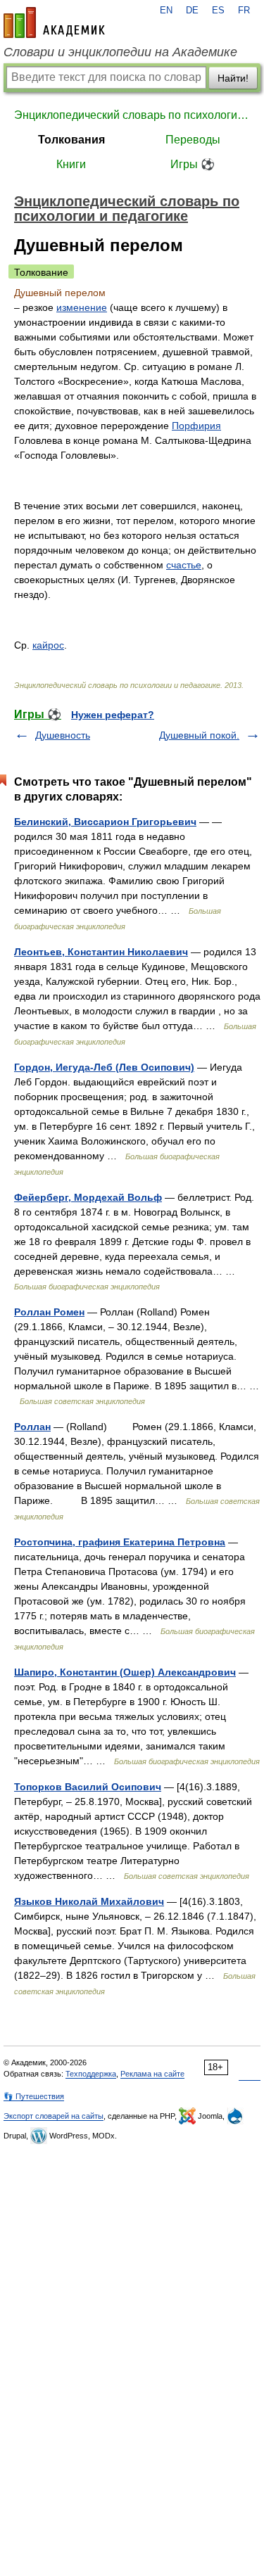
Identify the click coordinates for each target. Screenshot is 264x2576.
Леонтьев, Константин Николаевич (101, 952)
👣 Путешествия (34, 2096)
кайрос (48, 645)
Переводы (193, 140)
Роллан (32, 1427)
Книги (71, 164)
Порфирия (196, 426)
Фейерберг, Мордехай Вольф (88, 1197)
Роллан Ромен (49, 1312)
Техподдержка (91, 2074)
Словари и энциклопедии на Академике (120, 52)
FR (244, 11)
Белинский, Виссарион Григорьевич (105, 822)
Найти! (233, 78)
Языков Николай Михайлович (89, 1901)
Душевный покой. (199, 735)
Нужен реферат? (113, 715)
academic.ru (54, 23)
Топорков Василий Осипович (88, 1787)
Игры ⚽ (193, 164)
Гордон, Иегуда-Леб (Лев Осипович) (104, 1067)
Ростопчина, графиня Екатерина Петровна (120, 1542)
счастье (184, 565)
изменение (82, 307)
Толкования (71, 140)
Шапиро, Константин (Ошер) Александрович (125, 1672)
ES (218, 11)
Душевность (63, 735)
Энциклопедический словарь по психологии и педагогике (132, 115)
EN (166, 11)
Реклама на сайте (152, 2074)
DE (192, 11)
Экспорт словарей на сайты (54, 2116)
